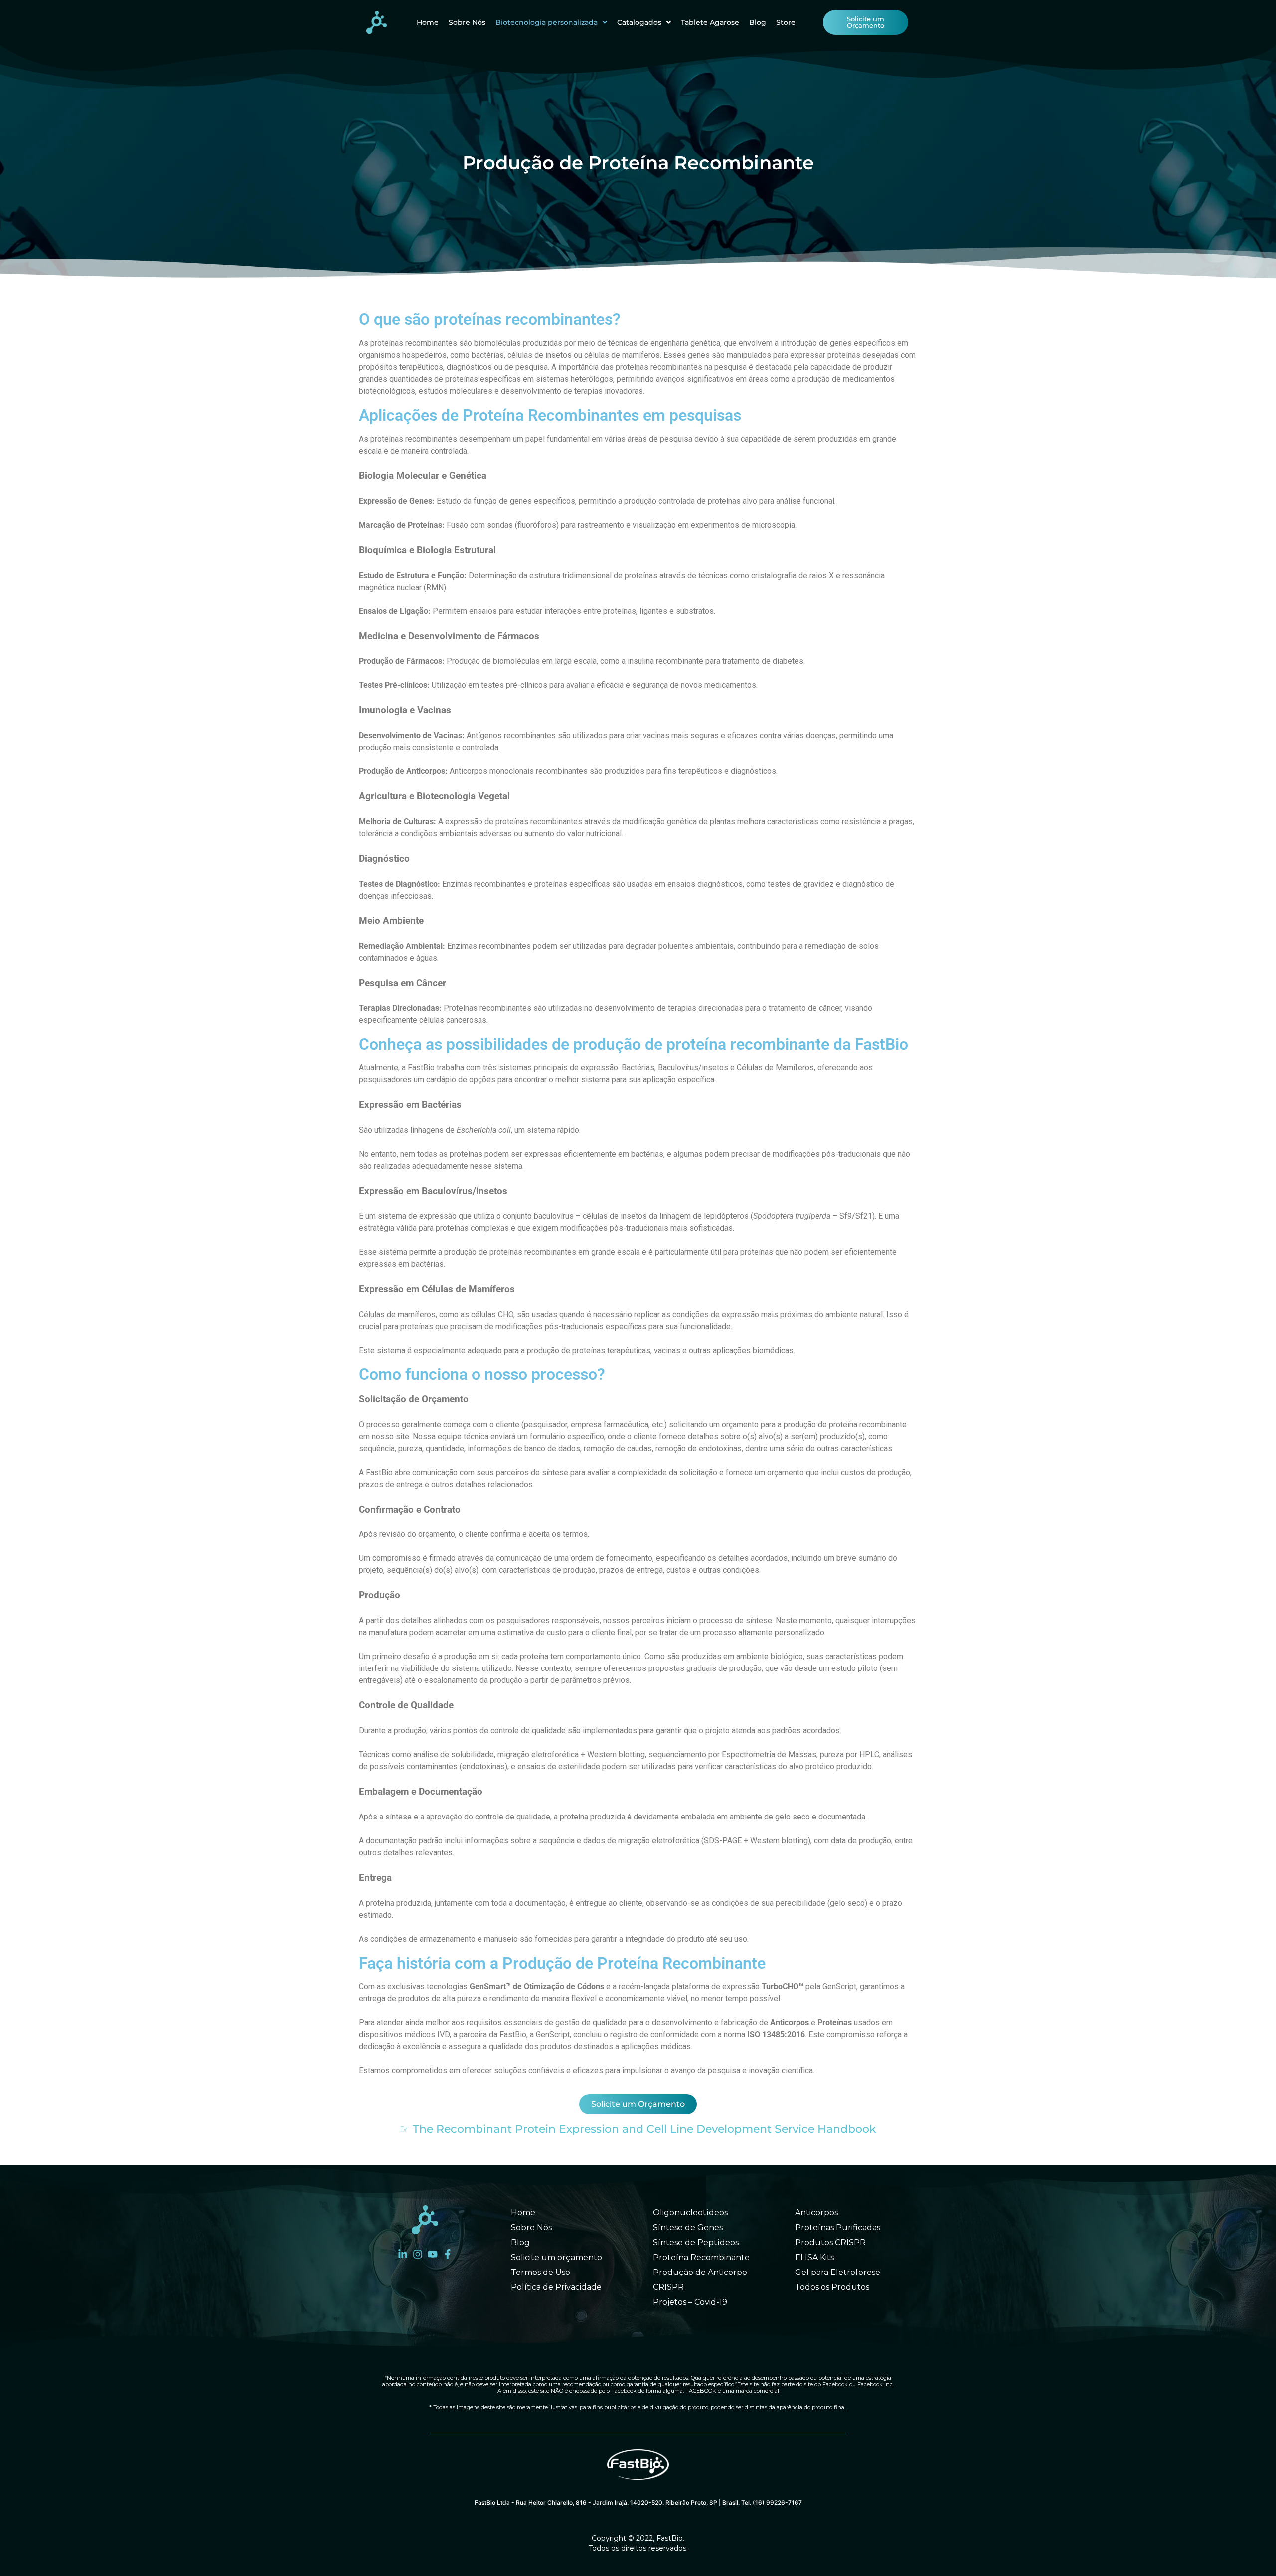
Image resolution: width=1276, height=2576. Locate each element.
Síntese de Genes (688, 2227)
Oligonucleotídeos (690, 2212)
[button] (551, 22)
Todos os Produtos (832, 2287)
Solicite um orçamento (557, 2257)
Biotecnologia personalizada (547, 22)
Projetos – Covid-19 (690, 2302)
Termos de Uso (541, 2272)
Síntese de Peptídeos (696, 2242)
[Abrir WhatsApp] (1251, 2551)
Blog (758, 22)
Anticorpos (816, 2212)
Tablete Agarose (710, 22)
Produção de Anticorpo (700, 2272)
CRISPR (668, 2287)
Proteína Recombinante (701, 2257)
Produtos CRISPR (830, 2242)
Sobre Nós (467, 22)
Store (786, 22)
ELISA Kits (814, 2257)
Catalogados (639, 22)
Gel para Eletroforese (838, 2272)
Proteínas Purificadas (838, 2227)
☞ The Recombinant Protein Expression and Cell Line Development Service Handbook (638, 2129)
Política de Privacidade (556, 2287)
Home (428, 22)
